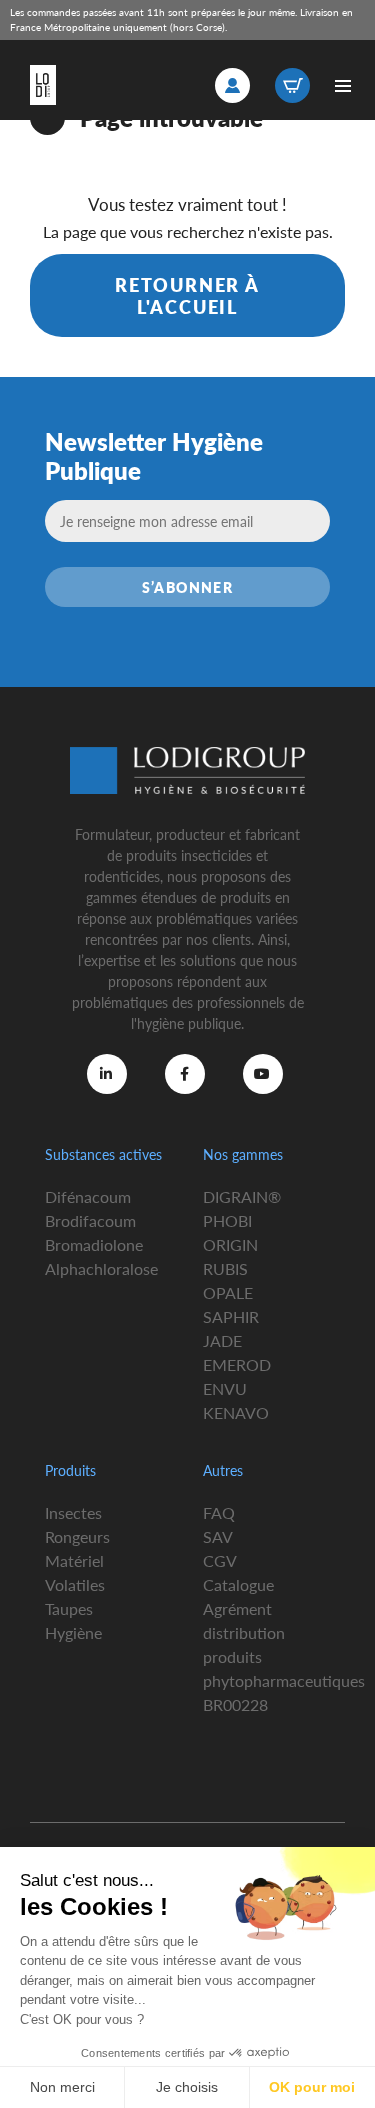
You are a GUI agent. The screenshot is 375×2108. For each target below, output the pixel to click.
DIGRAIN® (242, 1196)
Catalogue (238, 1584)
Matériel (74, 1560)
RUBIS (225, 1268)
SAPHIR (231, 1316)
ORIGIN (230, 1244)
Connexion (232, 85)
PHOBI (227, 1220)
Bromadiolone (94, 1244)
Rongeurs (77, 1536)
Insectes (73, 1512)
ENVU (225, 1388)
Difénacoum (88, 1196)
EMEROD (237, 1364)
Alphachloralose (101, 1268)
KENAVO (236, 1412)
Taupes (69, 1608)
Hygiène (73, 1632)
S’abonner (188, 587)
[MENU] (342, 85)
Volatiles (75, 1584)
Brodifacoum (90, 1220)
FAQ (219, 1512)
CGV (220, 1560)
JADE (222, 1340)
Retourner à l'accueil (187, 295)
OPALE (228, 1292)
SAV (218, 1536)
